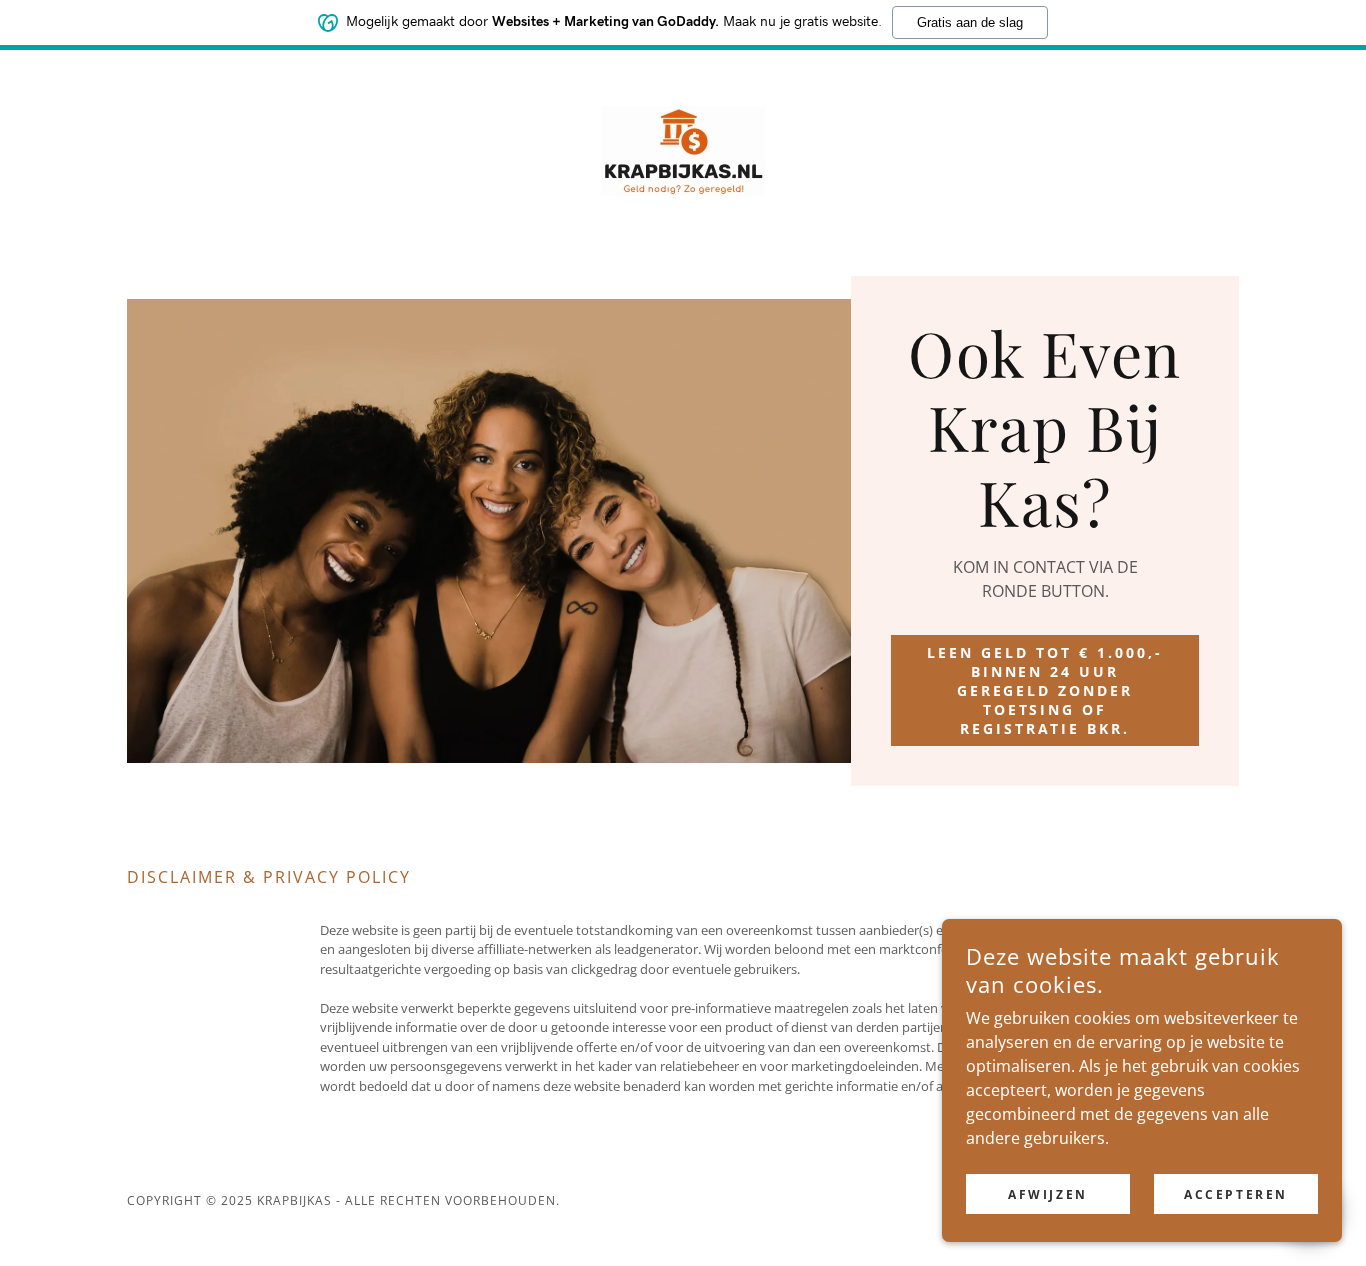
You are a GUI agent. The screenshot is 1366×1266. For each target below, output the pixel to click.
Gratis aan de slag (970, 22)
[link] (683, 149)
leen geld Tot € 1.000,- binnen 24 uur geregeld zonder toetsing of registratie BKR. (1045, 690)
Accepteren (1236, 1194)
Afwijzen (1048, 1194)
